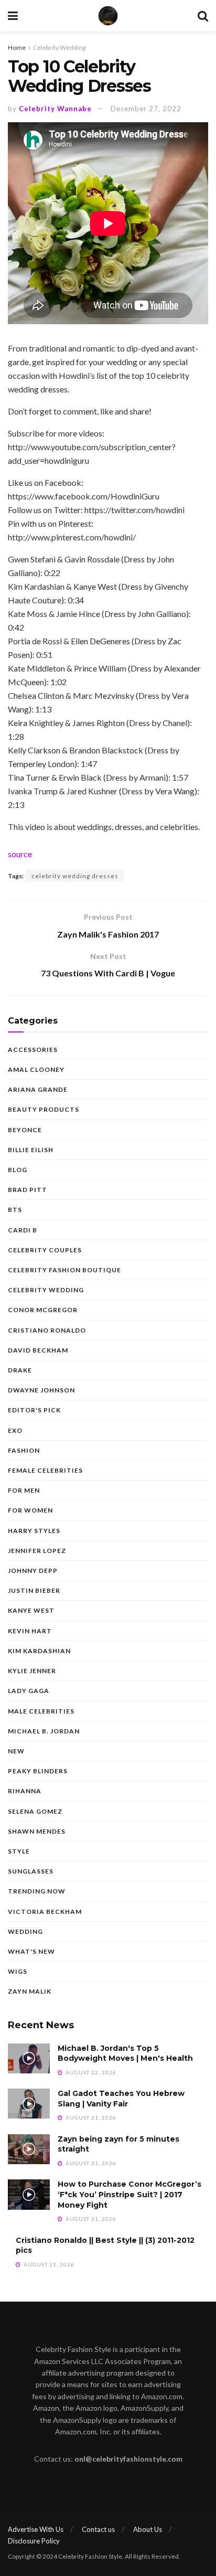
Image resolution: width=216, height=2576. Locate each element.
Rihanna (25, 1791)
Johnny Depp (33, 1571)
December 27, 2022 (146, 109)
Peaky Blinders (38, 1771)
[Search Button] (203, 16)
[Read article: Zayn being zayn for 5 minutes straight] (29, 2149)
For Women (30, 1510)
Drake (20, 1370)
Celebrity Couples (45, 1250)
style (19, 1851)
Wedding (25, 1931)
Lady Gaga (29, 1691)
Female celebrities (45, 1470)
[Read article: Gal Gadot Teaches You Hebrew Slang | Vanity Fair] (29, 2104)
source (20, 854)
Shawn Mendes (37, 1831)
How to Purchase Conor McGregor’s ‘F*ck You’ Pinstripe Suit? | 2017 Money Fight (129, 2194)
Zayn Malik (30, 1991)
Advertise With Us (36, 2529)
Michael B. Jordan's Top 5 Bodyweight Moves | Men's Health (125, 2053)
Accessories (33, 1050)
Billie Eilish (31, 1150)
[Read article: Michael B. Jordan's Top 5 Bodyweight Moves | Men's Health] (29, 2058)
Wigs (18, 1971)
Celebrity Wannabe (55, 109)
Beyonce (25, 1130)
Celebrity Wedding (59, 47)
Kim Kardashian (39, 1651)
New (16, 1751)
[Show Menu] (13, 16)
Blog (18, 1170)
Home (17, 47)
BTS (15, 1210)
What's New (31, 1951)
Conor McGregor (43, 1310)
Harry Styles (34, 1531)
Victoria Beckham (45, 1912)
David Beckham (38, 1350)
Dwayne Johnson (41, 1390)
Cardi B (23, 1230)
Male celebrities (41, 1711)
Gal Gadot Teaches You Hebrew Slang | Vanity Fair (121, 2099)
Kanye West (31, 1610)
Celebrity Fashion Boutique (64, 1270)
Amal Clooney (36, 1069)
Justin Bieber (34, 1590)
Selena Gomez (35, 1811)
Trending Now (37, 1891)
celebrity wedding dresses (75, 876)
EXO (15, 1430)
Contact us (98, 2529)
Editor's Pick (34, 1410)
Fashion (24, 1450)
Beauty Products (44, 1109)
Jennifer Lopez (37, 1551)
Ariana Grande (38, 1089)
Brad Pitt (28, 1190)
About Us (148, 2529)
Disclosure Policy (34, 2541)
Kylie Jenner (32, 1671)
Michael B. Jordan (44, 1731)
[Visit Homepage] (108, 16)
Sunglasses (31, 1871)
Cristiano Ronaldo (47, 1330)
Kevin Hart (30, 1631)
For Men (24, 1490)
